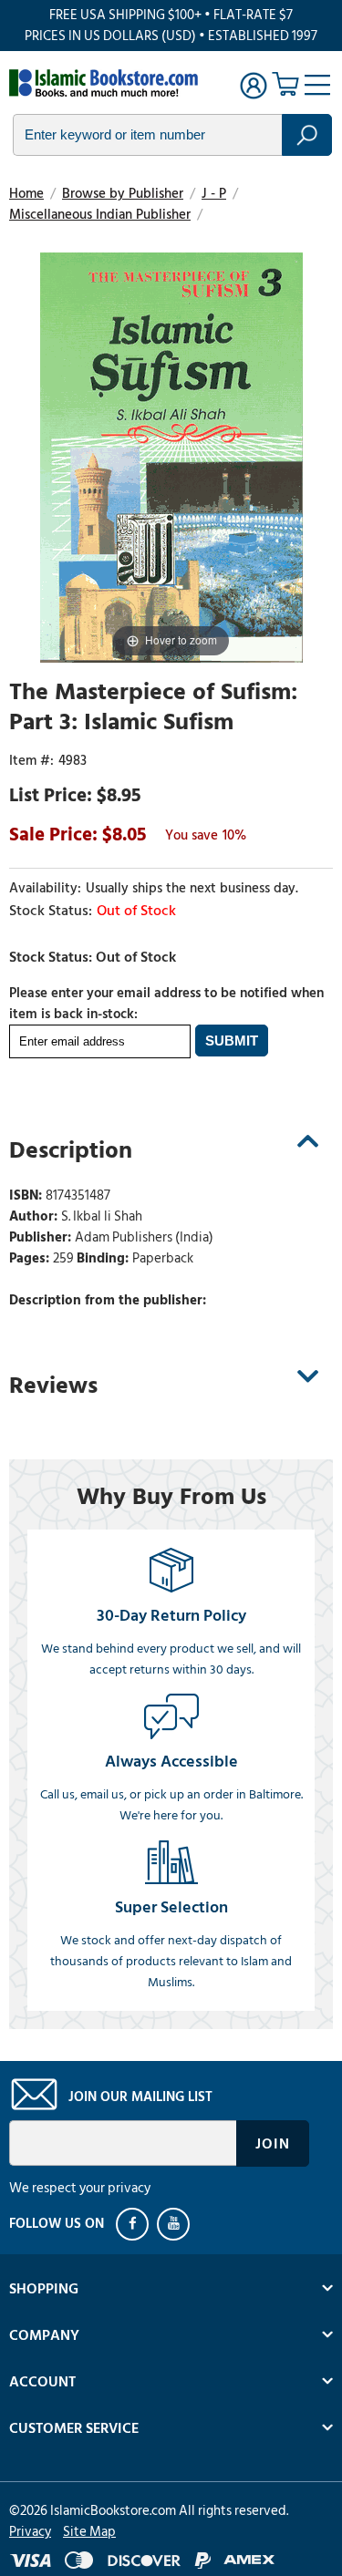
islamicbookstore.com (108, 83)
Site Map (89, 2532)
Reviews (53, 1386)
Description (71, 1150)
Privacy (30, 2532)
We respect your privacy (80, 2188)
